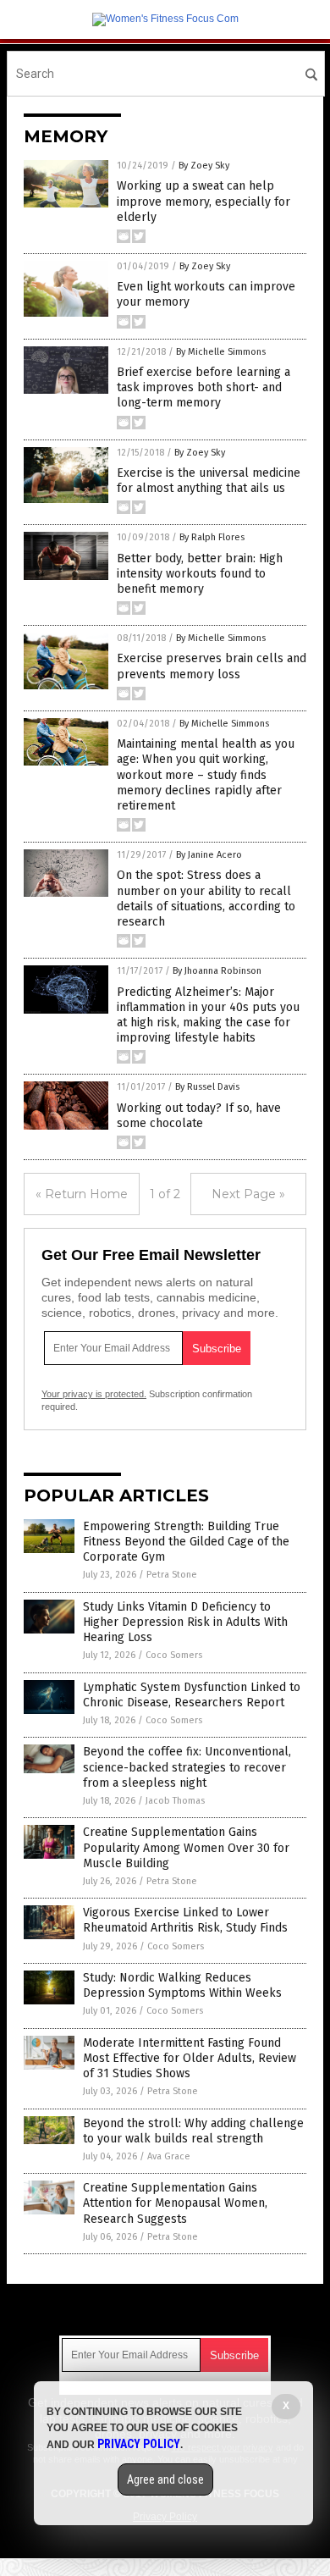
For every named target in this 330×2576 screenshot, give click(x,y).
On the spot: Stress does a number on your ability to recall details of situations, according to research (206, 898)
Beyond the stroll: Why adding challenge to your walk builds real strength (193, 2131)
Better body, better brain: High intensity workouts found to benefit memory (200, 574)
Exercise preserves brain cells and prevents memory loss (212, 666)
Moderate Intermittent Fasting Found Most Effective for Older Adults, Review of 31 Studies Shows (190, 2058)
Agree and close (165, 2479)
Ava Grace (169, 2156)
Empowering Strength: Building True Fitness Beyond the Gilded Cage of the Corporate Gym (186, 1542)
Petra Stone (172, 1575)
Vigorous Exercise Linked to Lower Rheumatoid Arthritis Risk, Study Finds (185, 1920)
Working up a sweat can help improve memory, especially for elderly (203, 201)
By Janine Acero (209, 855)
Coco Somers (174, 1655)
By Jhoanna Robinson (217, 971)
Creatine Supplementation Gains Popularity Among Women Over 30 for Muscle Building (186, 1847)
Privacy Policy (139, 2444)
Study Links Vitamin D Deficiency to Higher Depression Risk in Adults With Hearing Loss (185, 1622)
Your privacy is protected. (94, 1394)
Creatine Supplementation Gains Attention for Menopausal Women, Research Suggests (175, 2203)
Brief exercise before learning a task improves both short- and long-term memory (203, 387)
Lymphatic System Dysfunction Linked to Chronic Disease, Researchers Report (192, 1695)
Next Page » (248, 1194)
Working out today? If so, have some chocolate (199, 1116)
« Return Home (82, 1194)
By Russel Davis (207, 1087)
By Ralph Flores (212, 537)
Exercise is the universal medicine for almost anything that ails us (209, 481)
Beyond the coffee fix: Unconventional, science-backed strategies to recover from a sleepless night (187, 1767)
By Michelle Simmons (221, 352)
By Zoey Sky (204, 166)
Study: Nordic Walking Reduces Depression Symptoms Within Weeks (182, 1985)
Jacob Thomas (175, 1801)
